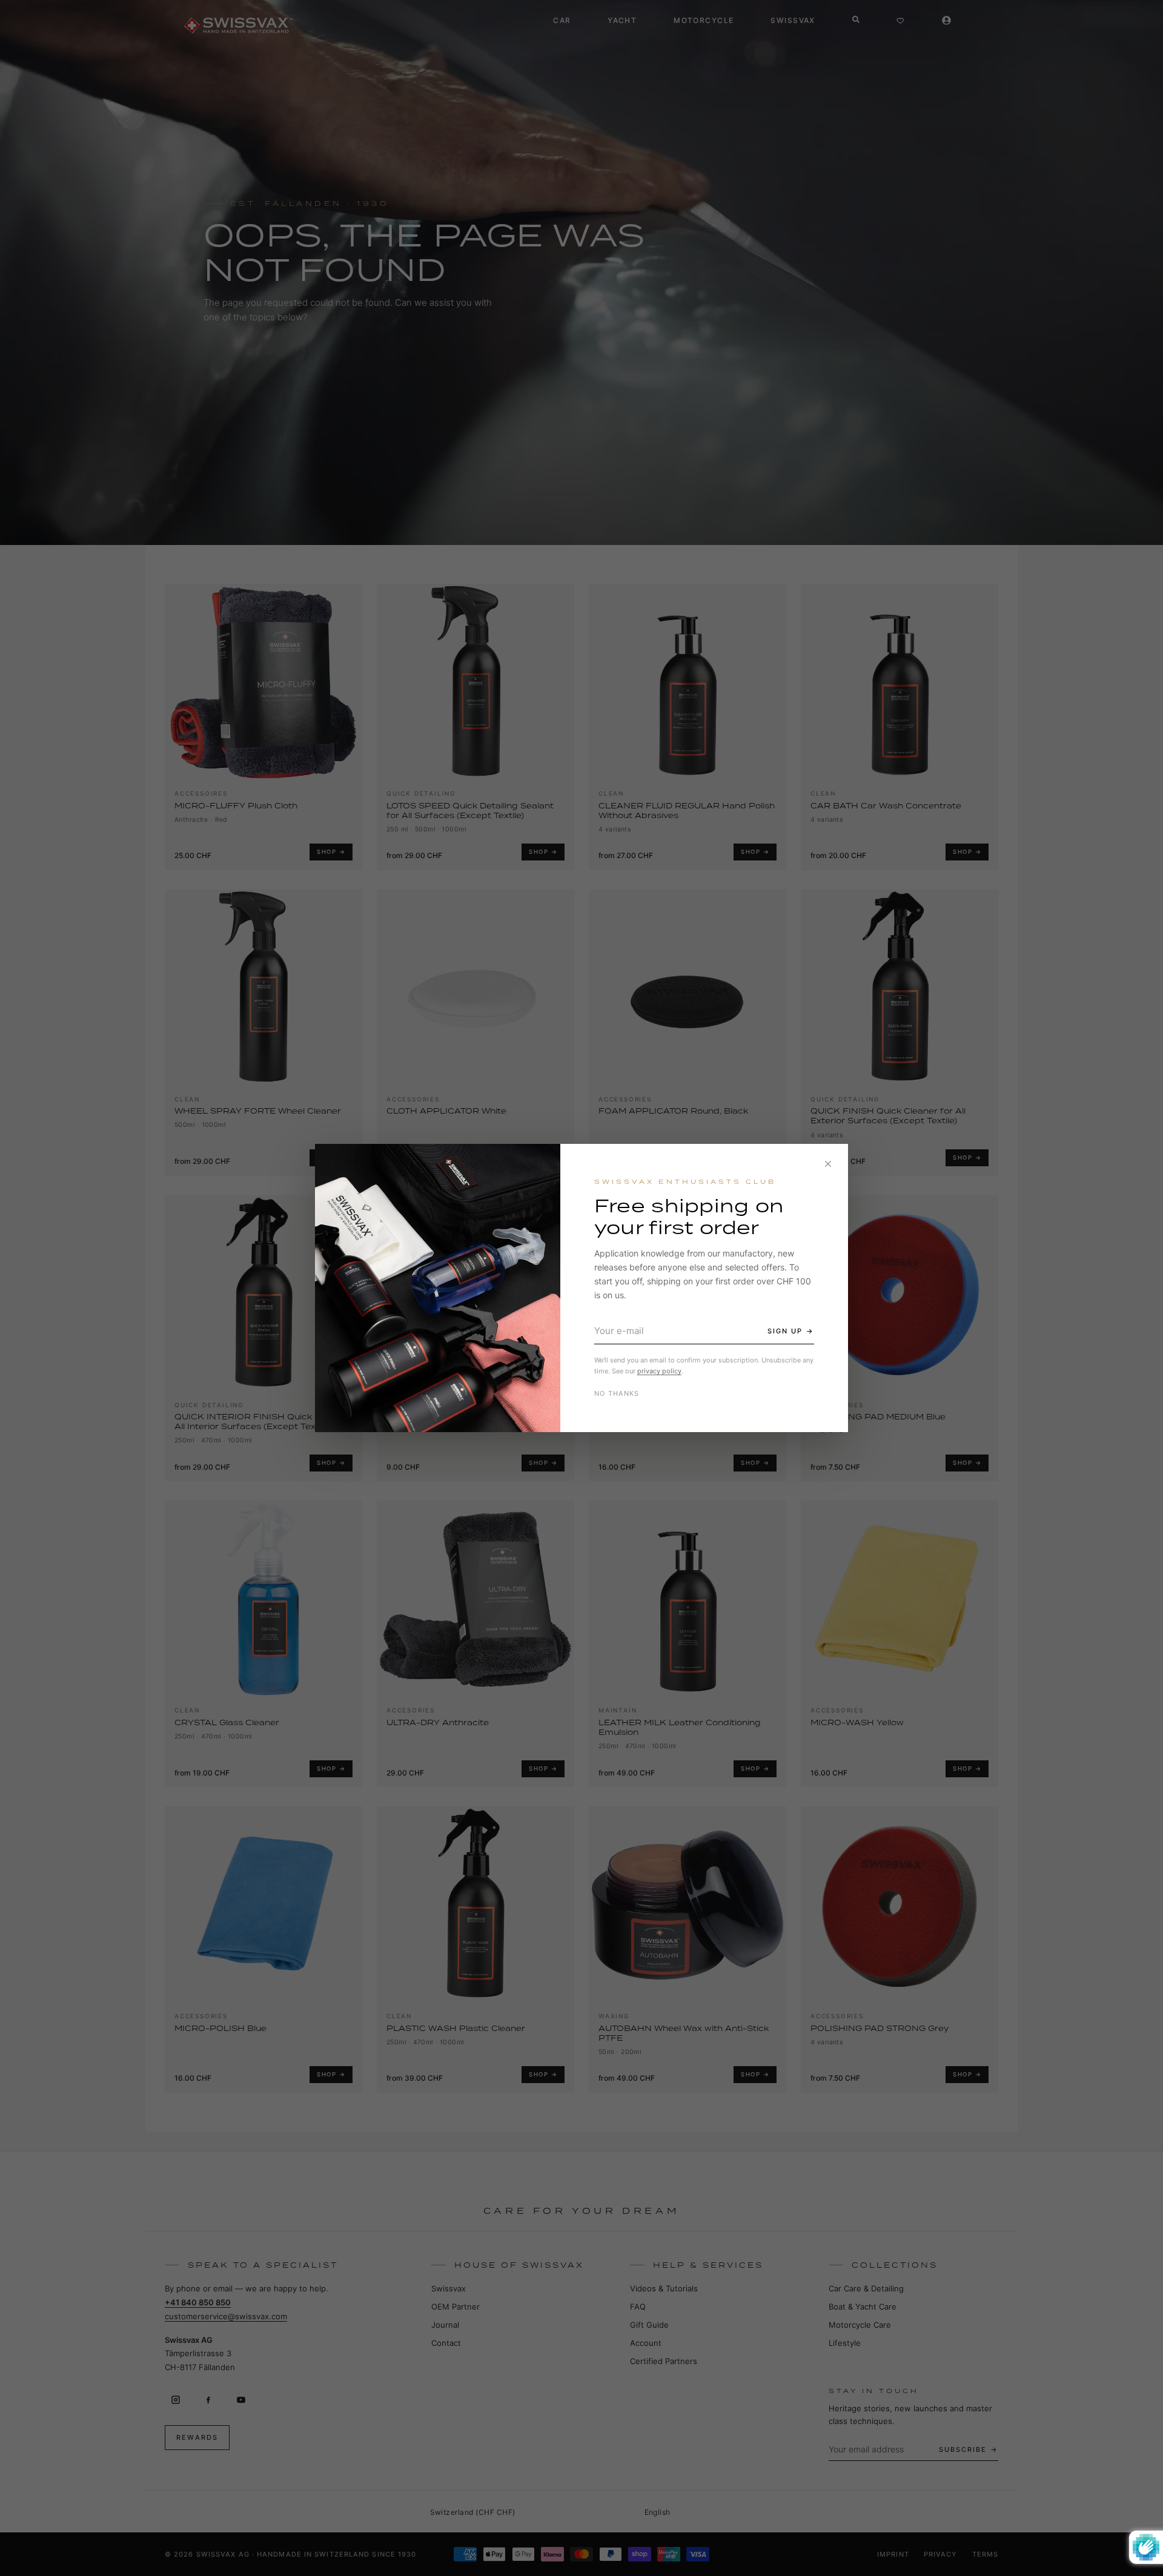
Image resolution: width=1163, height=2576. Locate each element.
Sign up (785, 1331)
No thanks (617, 1393)
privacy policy (659, 1371)
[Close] (828, 1164)
